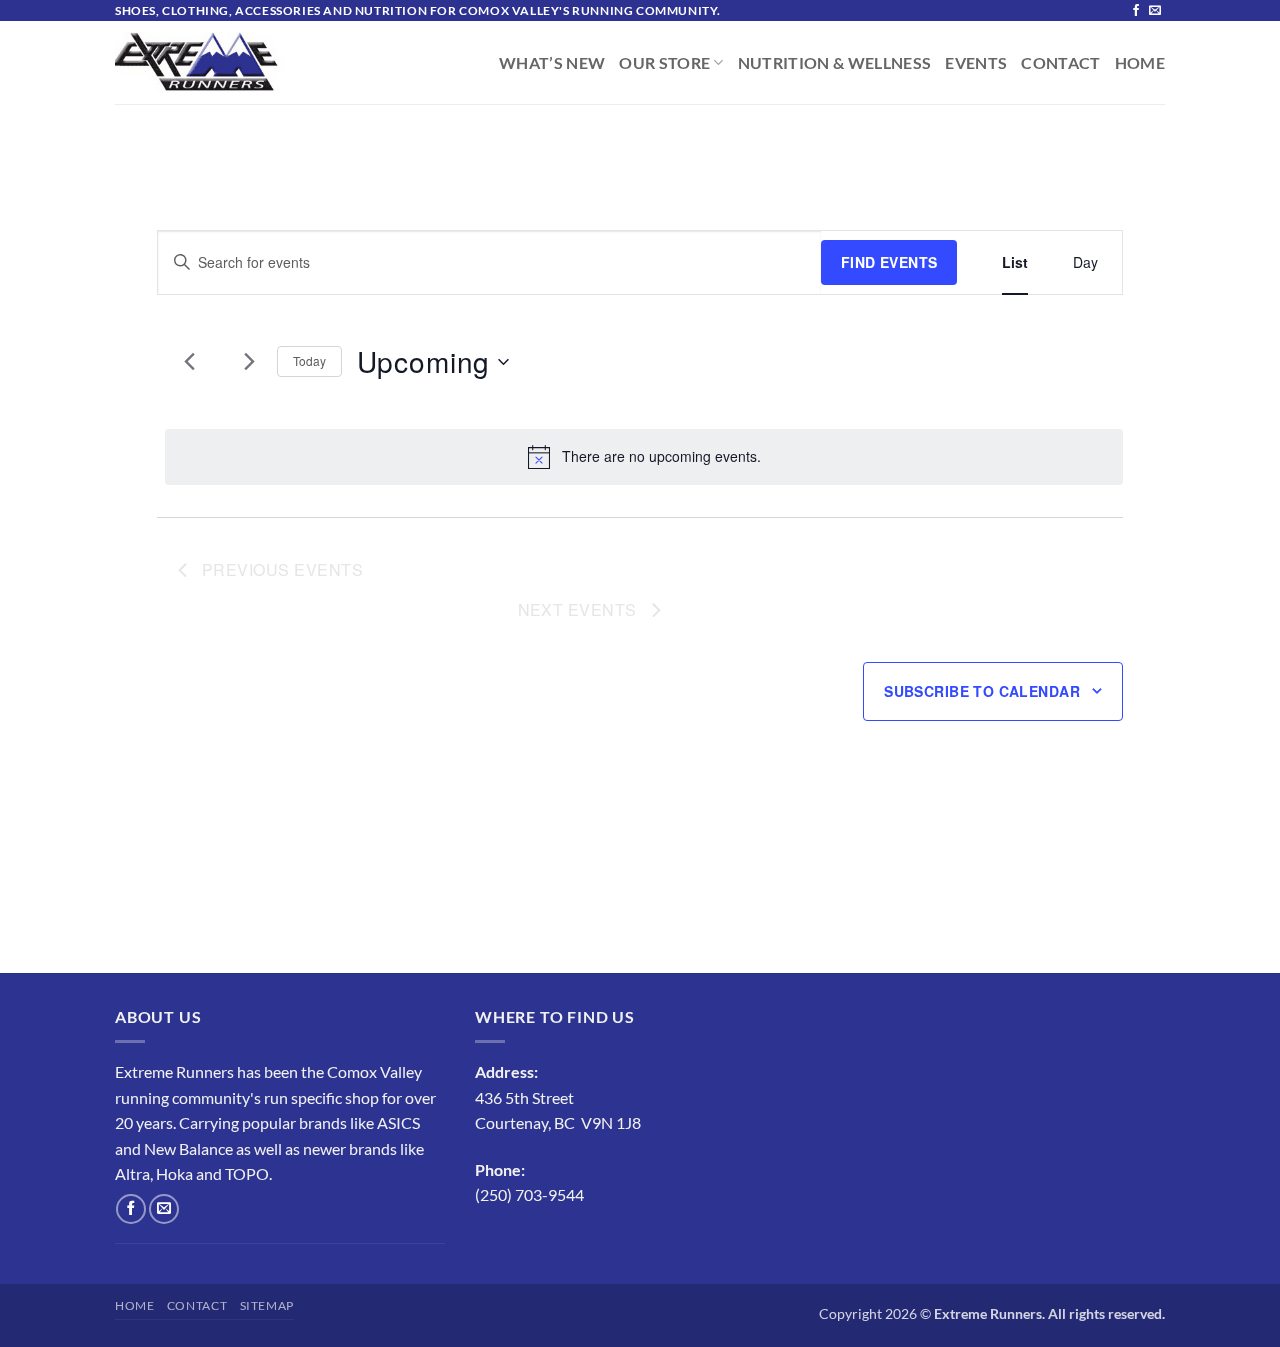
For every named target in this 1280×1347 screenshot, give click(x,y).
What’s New (552, 63)
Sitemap (267, 1305)
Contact (1060, 63)
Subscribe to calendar (982, 691)
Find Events (889, 262)
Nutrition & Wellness (835, 63)
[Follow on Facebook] (1136, 11)
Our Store (664, 63)
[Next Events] (250, 362)
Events (976, 63)
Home (1140, 63)
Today (309, 360)
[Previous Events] (190, 362)
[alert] (644, 457)
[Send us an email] (1155, 11)
